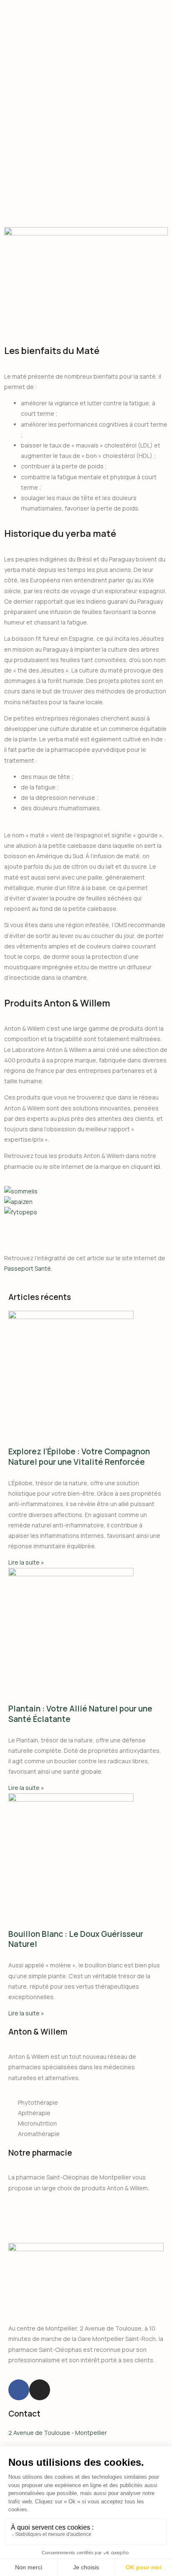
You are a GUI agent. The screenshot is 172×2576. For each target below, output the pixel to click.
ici (157, 1167)
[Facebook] (19, 2390)
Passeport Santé (28, 1268)
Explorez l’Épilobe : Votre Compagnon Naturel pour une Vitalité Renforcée (79, 1457)
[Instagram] (40, 2390)
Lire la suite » (26, 1562)
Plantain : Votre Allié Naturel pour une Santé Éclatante (80, 1714)
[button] (86, 1222)
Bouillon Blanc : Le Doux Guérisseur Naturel (76, 1939)
